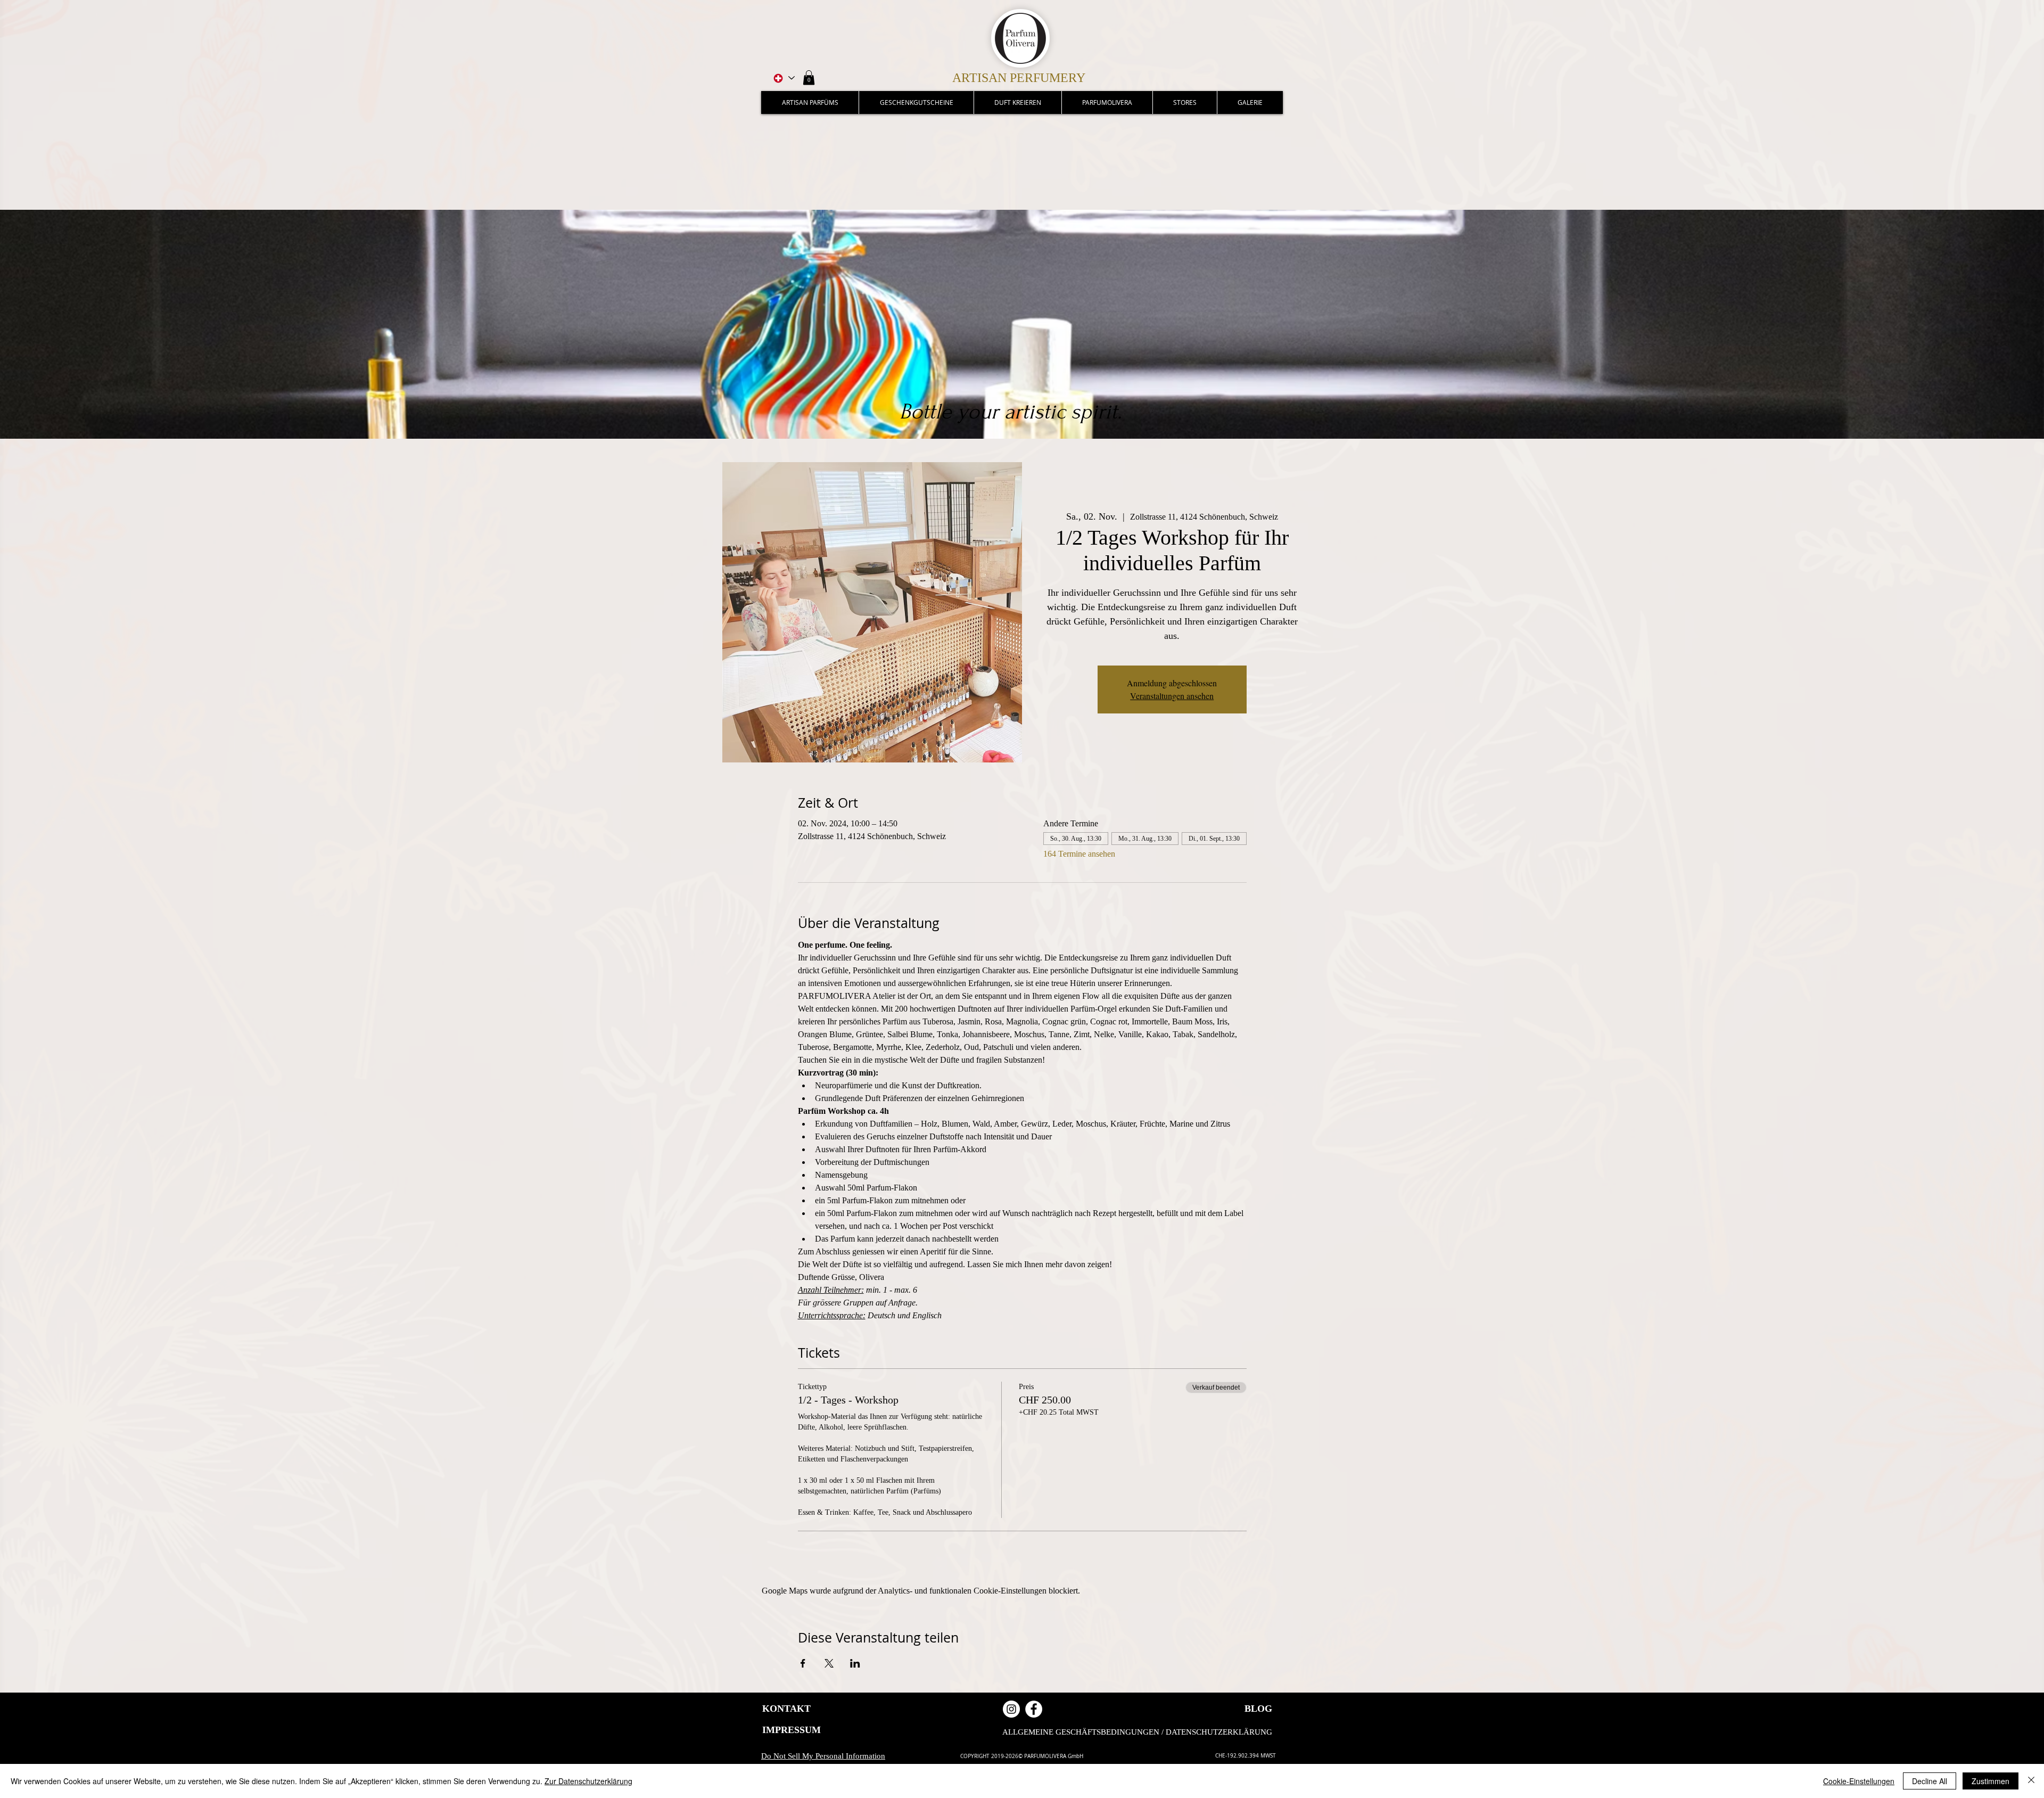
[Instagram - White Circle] (1011, 1709)
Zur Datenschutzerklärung (588, 1781)
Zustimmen (1991, 1781)
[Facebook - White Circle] (1034, 1709)
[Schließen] (2031, 1781)
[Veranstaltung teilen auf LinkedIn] (855, 1663)
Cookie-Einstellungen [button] (1859, 1781)
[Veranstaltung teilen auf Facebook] (803, 1663)
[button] (809, 77)
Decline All (1930, 1781)
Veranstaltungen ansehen (1172, 696)
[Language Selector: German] (783, 78)
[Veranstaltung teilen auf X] (829, 1663)
